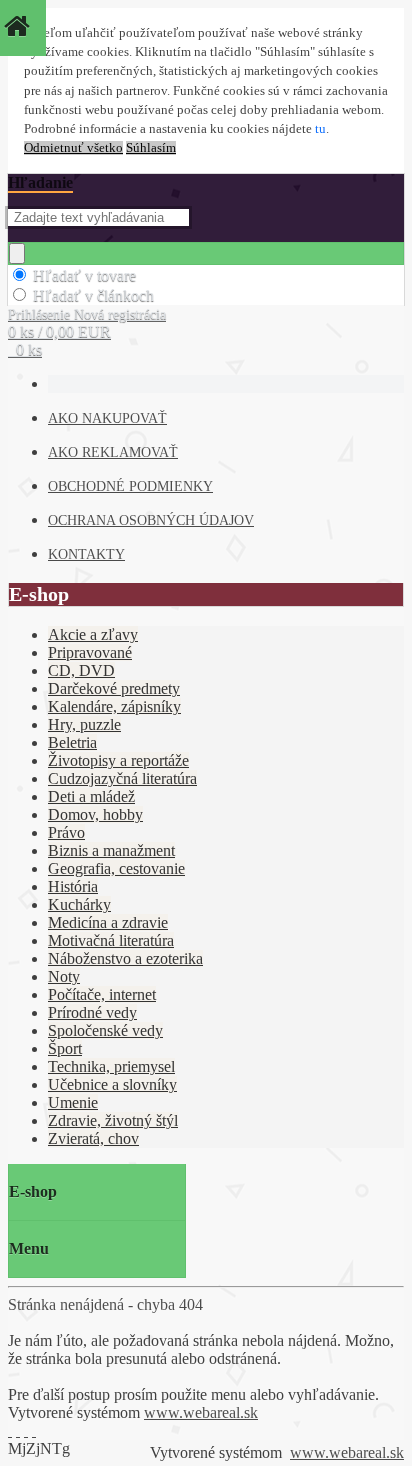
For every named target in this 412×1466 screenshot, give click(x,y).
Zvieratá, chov (93, 1138)
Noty (64, 976)
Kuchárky (79, 904)
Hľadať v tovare (84, 275)
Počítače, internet (102, 994)
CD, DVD (81, 670)
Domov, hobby (95, 814)
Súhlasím (151, 148)
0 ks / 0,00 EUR (59, 331)
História (73, 886)
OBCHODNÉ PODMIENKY (130, 486)
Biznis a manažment (111, 850)
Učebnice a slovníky (112, 1084)
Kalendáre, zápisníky (114, 706)
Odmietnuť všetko (73, 148)
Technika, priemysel (111, 1066)
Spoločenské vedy (105, 1030)
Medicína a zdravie (108, 922)
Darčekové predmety (114, 688)
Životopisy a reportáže (118, 760)
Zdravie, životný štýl (113, 1120)
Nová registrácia (120, 314)
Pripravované (90, 652)
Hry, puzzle (84, 724)
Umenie (73, 1102)
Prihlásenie (41, 314)
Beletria (72, 742)
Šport (65, 1048)
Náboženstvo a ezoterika (125, 958)
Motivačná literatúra (111, 940)
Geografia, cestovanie (116, 868)
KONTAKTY (86, 554)
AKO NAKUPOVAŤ (107, 418)
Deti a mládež (91, 796)
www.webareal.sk (201, 1412)
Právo (66, 832)
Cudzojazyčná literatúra (122, 778)
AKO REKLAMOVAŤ (113, 452)
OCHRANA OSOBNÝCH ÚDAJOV (151, 520)
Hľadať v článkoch (93, 295)
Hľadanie (40, 182)
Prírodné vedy (92, 1012)
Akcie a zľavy (93, 634)
